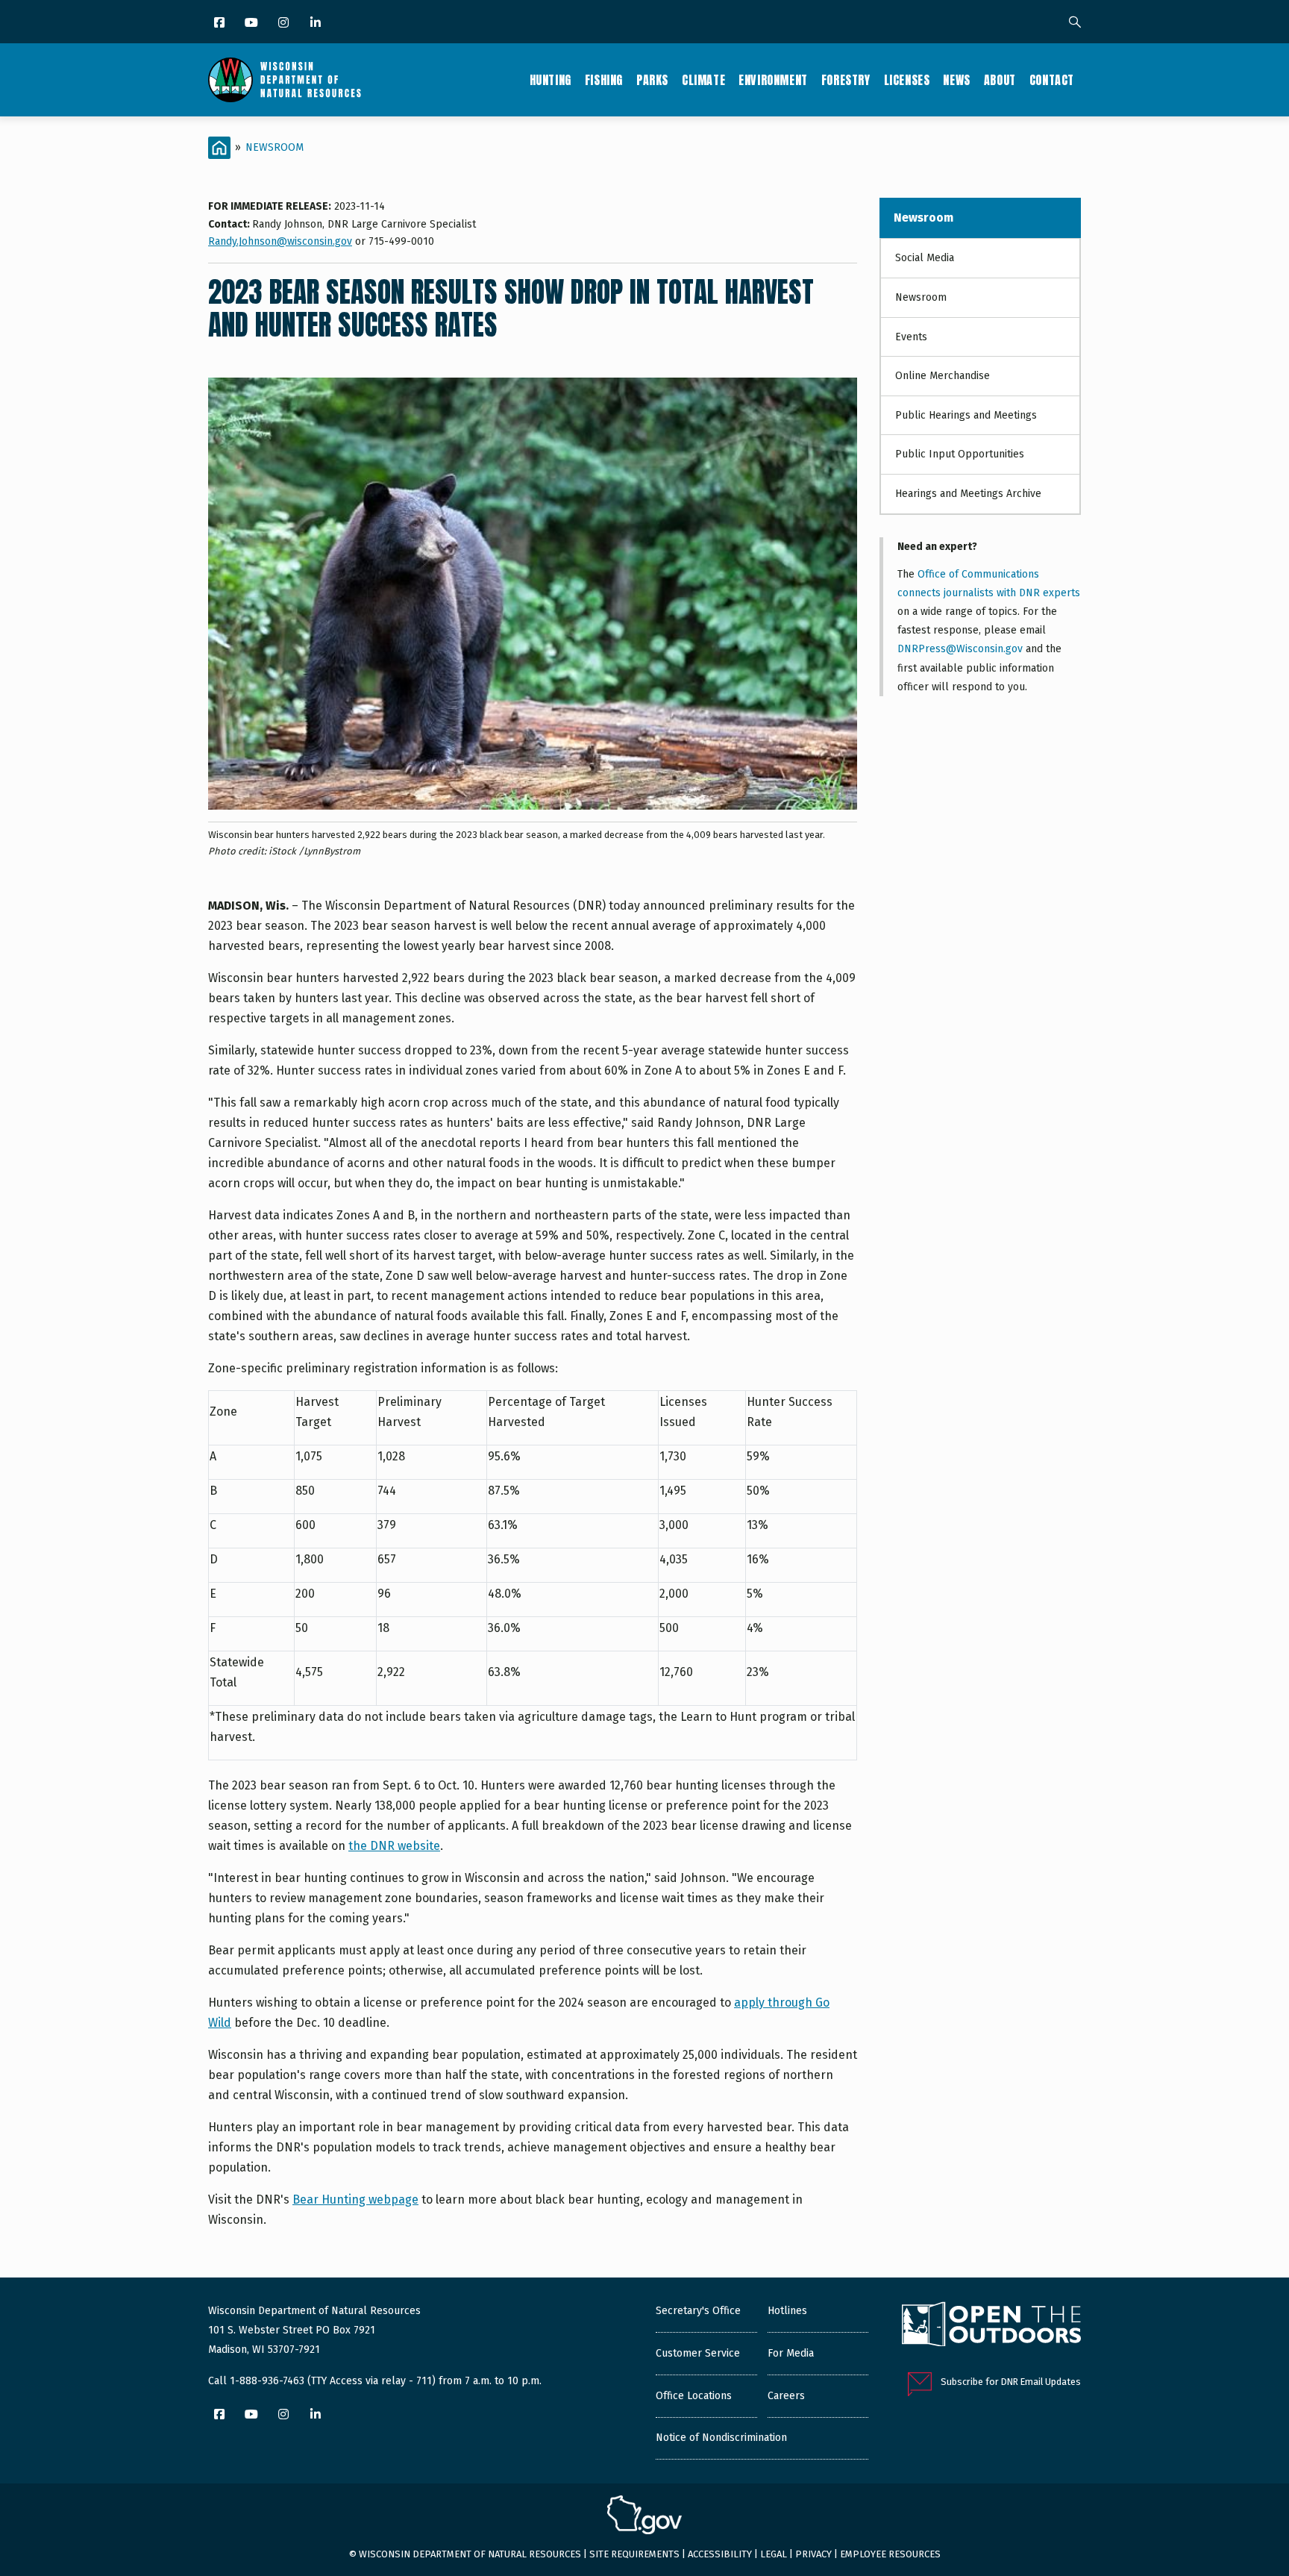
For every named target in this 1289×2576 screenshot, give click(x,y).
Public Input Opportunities (960, 454)
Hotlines (787, 2311)
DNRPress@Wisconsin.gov (960, 649)
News (956, 80)
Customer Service (698, 2353)
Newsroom (275, 147)
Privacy (813, 2554)
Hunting (551, 80)
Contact (1052, 80)
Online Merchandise (943, 376)
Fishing (604, 80)
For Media (791, 2353)
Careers (786, 2396)
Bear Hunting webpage (355, 2200)
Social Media (925, 258)
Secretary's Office (698, 2311)
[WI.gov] (644, 2517)
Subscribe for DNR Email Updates (1011, 2382)
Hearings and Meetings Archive (968, 494)
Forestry (846, 80)
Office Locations (694, 2396)
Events (911, 337)
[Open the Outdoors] (991, 2326)
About (1000, 80)
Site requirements (634, 2554)
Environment (773, 80)
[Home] (285, 80)
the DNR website (394, 1846)
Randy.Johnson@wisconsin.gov (280, 241)
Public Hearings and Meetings (966, 415)
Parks (652, 80)
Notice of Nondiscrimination (721, 2438)
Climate (703, 80)
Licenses (907, 80)
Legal (774, 2554)
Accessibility (720, 2554)
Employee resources (890, 2554)
